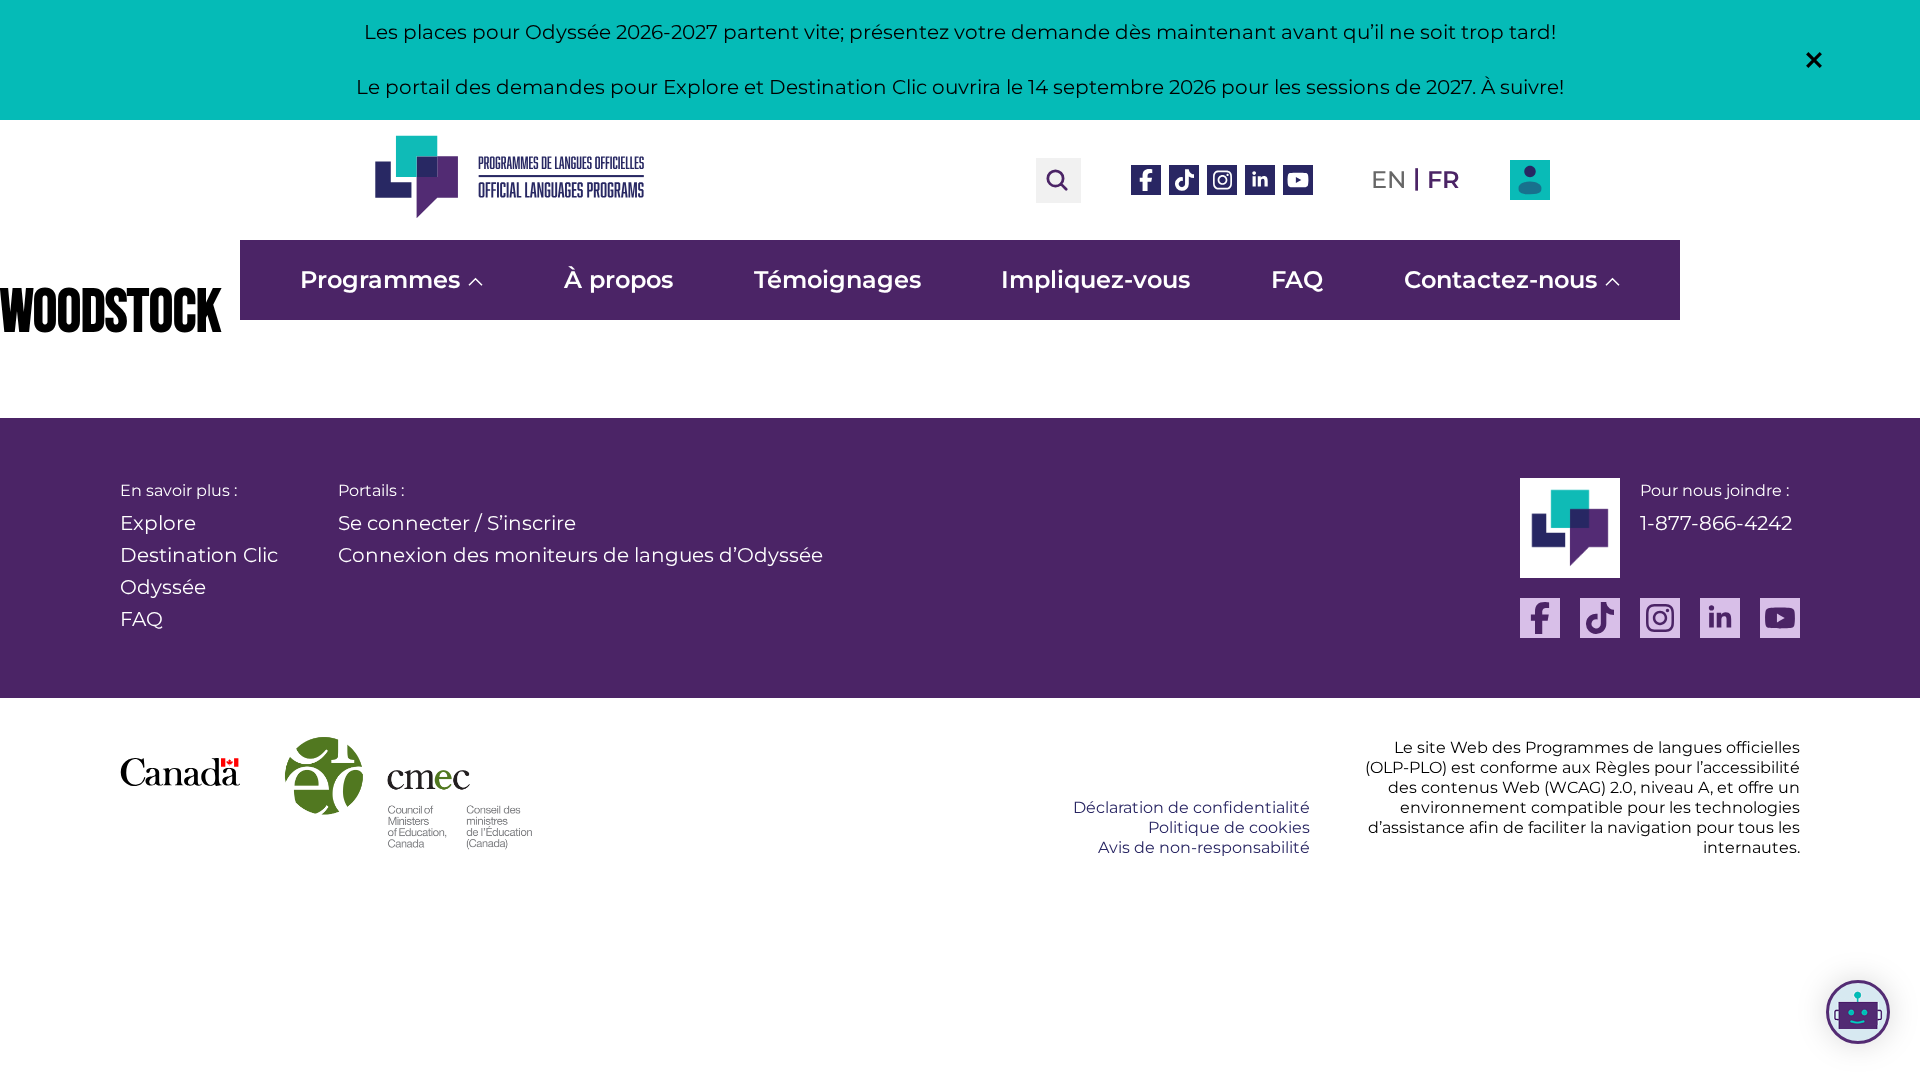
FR (1443, 179)
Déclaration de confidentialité (1191, 807)
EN (1388, 179)
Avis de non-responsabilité (1204, 847)
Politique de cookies (1229, 827)
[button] (1814, 60)
